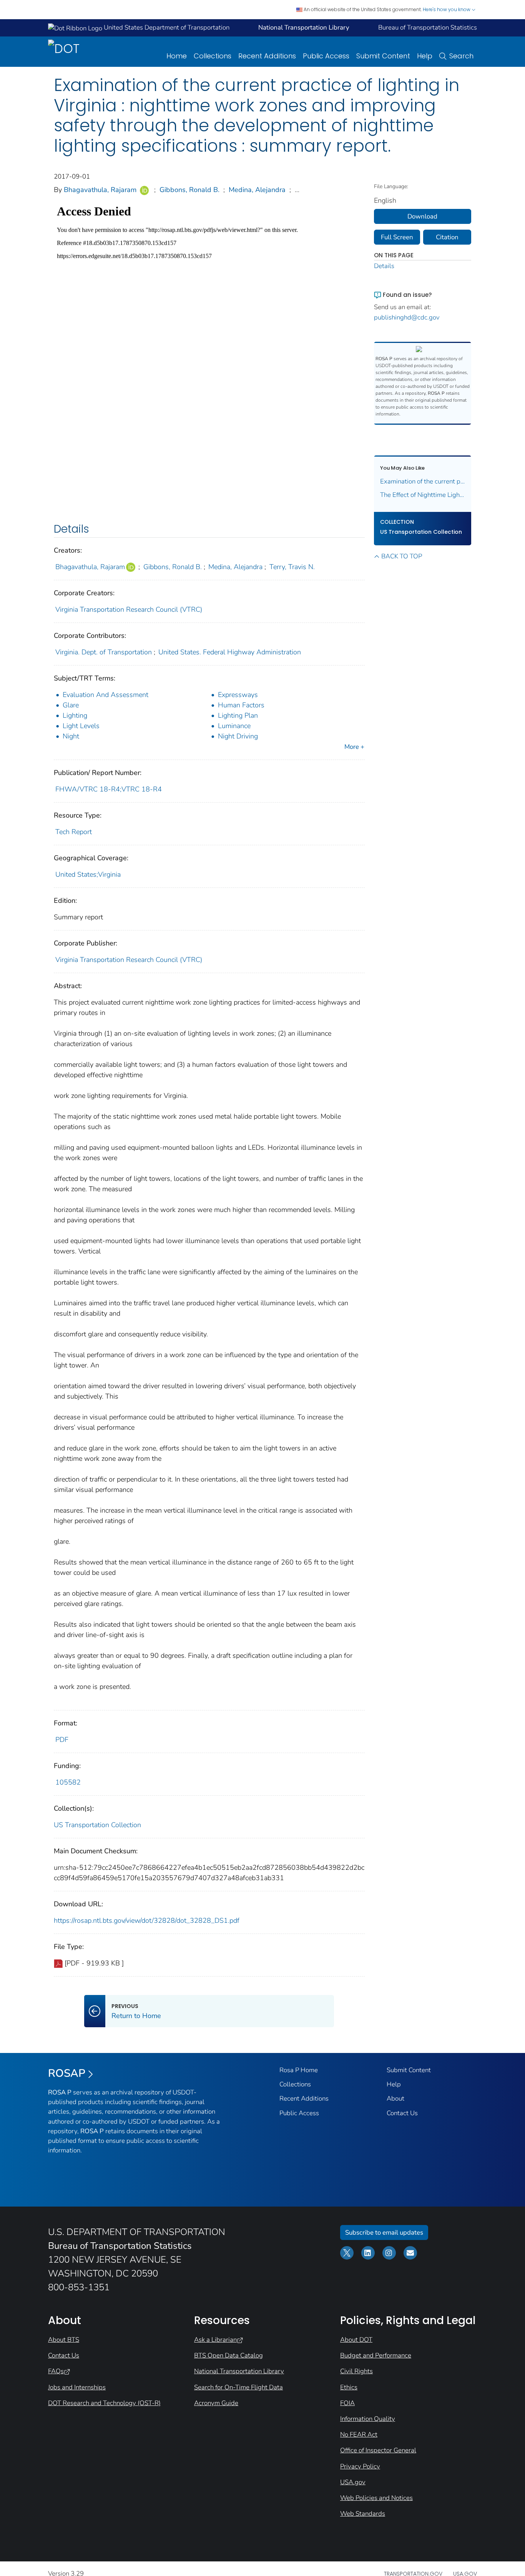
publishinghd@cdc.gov (407, 317)
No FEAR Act (359, 2434)
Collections (213, 56)
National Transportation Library (239, 2371)
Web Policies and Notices (376, 2498)
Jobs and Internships (77, 2387)
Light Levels (81, 726)
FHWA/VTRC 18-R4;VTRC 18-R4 (109, 789)
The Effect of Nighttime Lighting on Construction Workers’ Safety (423, 495)
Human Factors (241, 705)
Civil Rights (356, 2371)
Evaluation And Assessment (105, 695)
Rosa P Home (299, 2070)
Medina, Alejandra (257, 190)
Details (384, 266)
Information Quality (368, 2419)
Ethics (349, 2387)
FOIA (347, 2403)
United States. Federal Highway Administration (230, 652)
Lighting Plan (238, 715)
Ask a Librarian (215, 2340)
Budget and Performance (376, 2355)
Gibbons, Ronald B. (189, 190)
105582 (68, 1782)
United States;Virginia (88, 874)
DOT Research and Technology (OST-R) (104, 2403)
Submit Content (383, 56)
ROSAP (67, 2073)
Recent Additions (267, 56)
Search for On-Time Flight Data (238, 2387)
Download (422, 216)
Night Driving (238, 736)
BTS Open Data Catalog (228, 2355)
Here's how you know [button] (447, 9)
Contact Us (402, 2113)
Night (71, 736)
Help (425, 56)
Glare (71, 705)
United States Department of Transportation (166, 27)
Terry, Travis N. (292, 567)
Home (177, 56)
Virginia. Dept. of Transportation (104, 652)
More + (354, 747)
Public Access (326, 56)
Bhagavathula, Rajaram (100, 190)
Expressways (238, 695)
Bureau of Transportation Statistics (428, 27)
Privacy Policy (360, 2466)
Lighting (75, 715)
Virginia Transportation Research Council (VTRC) (129, 609)
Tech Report (74, 832)
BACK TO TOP (402, 556)
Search (461, 56)
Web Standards (363, 2514)
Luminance (234, 726)
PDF (62, 1740)
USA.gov (353, 2482)
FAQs (56, 2371)
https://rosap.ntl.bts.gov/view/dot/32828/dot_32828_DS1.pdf (147, 1920)
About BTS (64, 2340)
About (395, 2098)
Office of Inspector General (378, 2450)
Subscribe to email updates (384, 2232)
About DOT (356, 2340)
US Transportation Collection (97, 1825)
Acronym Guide (216, 2403)
